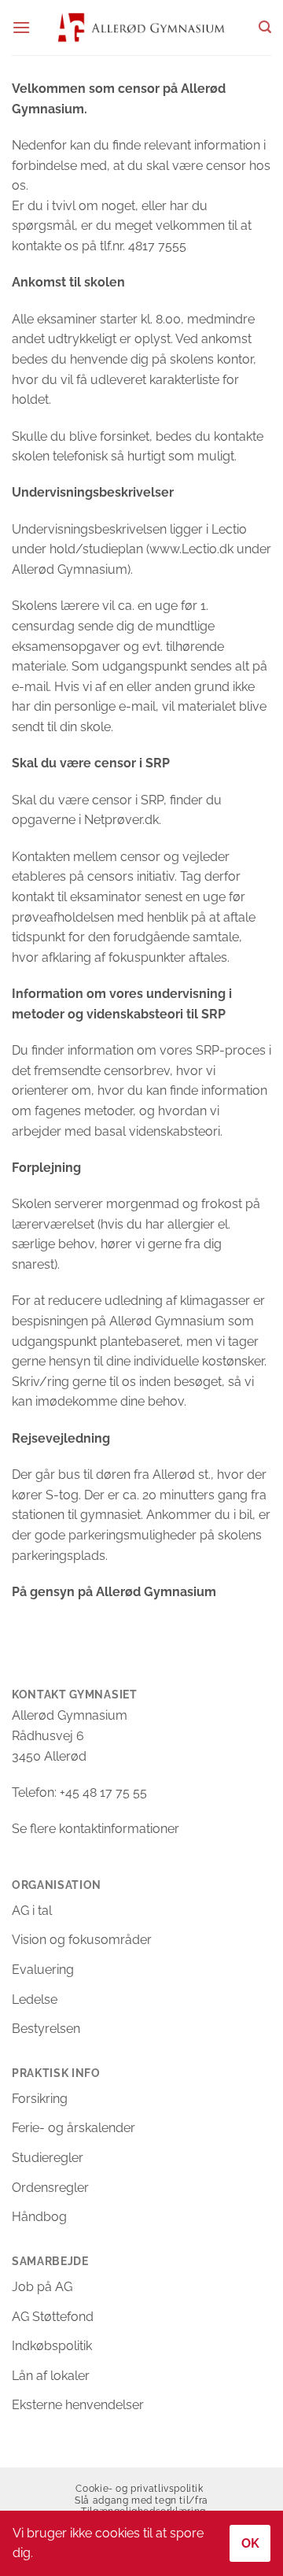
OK (251, 2543)
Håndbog (39, 2217)
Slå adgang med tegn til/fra (141, 2500)
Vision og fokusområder (82, 1940)
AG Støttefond (53, 2317)
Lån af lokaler (51, 2376)
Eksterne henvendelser (78, 2405)
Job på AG (42, 2287)
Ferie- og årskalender (74, 2128)
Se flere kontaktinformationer (96, 1829)
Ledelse (35, 1999)
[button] (21, 27)
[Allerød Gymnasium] (142, 27)
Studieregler (48, 2158)
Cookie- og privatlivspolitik (139, 2488)
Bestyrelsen (46, 2029)
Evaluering (43, 1970)
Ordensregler (50, 2188)
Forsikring (40, 2099)
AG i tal (32, 1911)
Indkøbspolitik (52, 2346)
